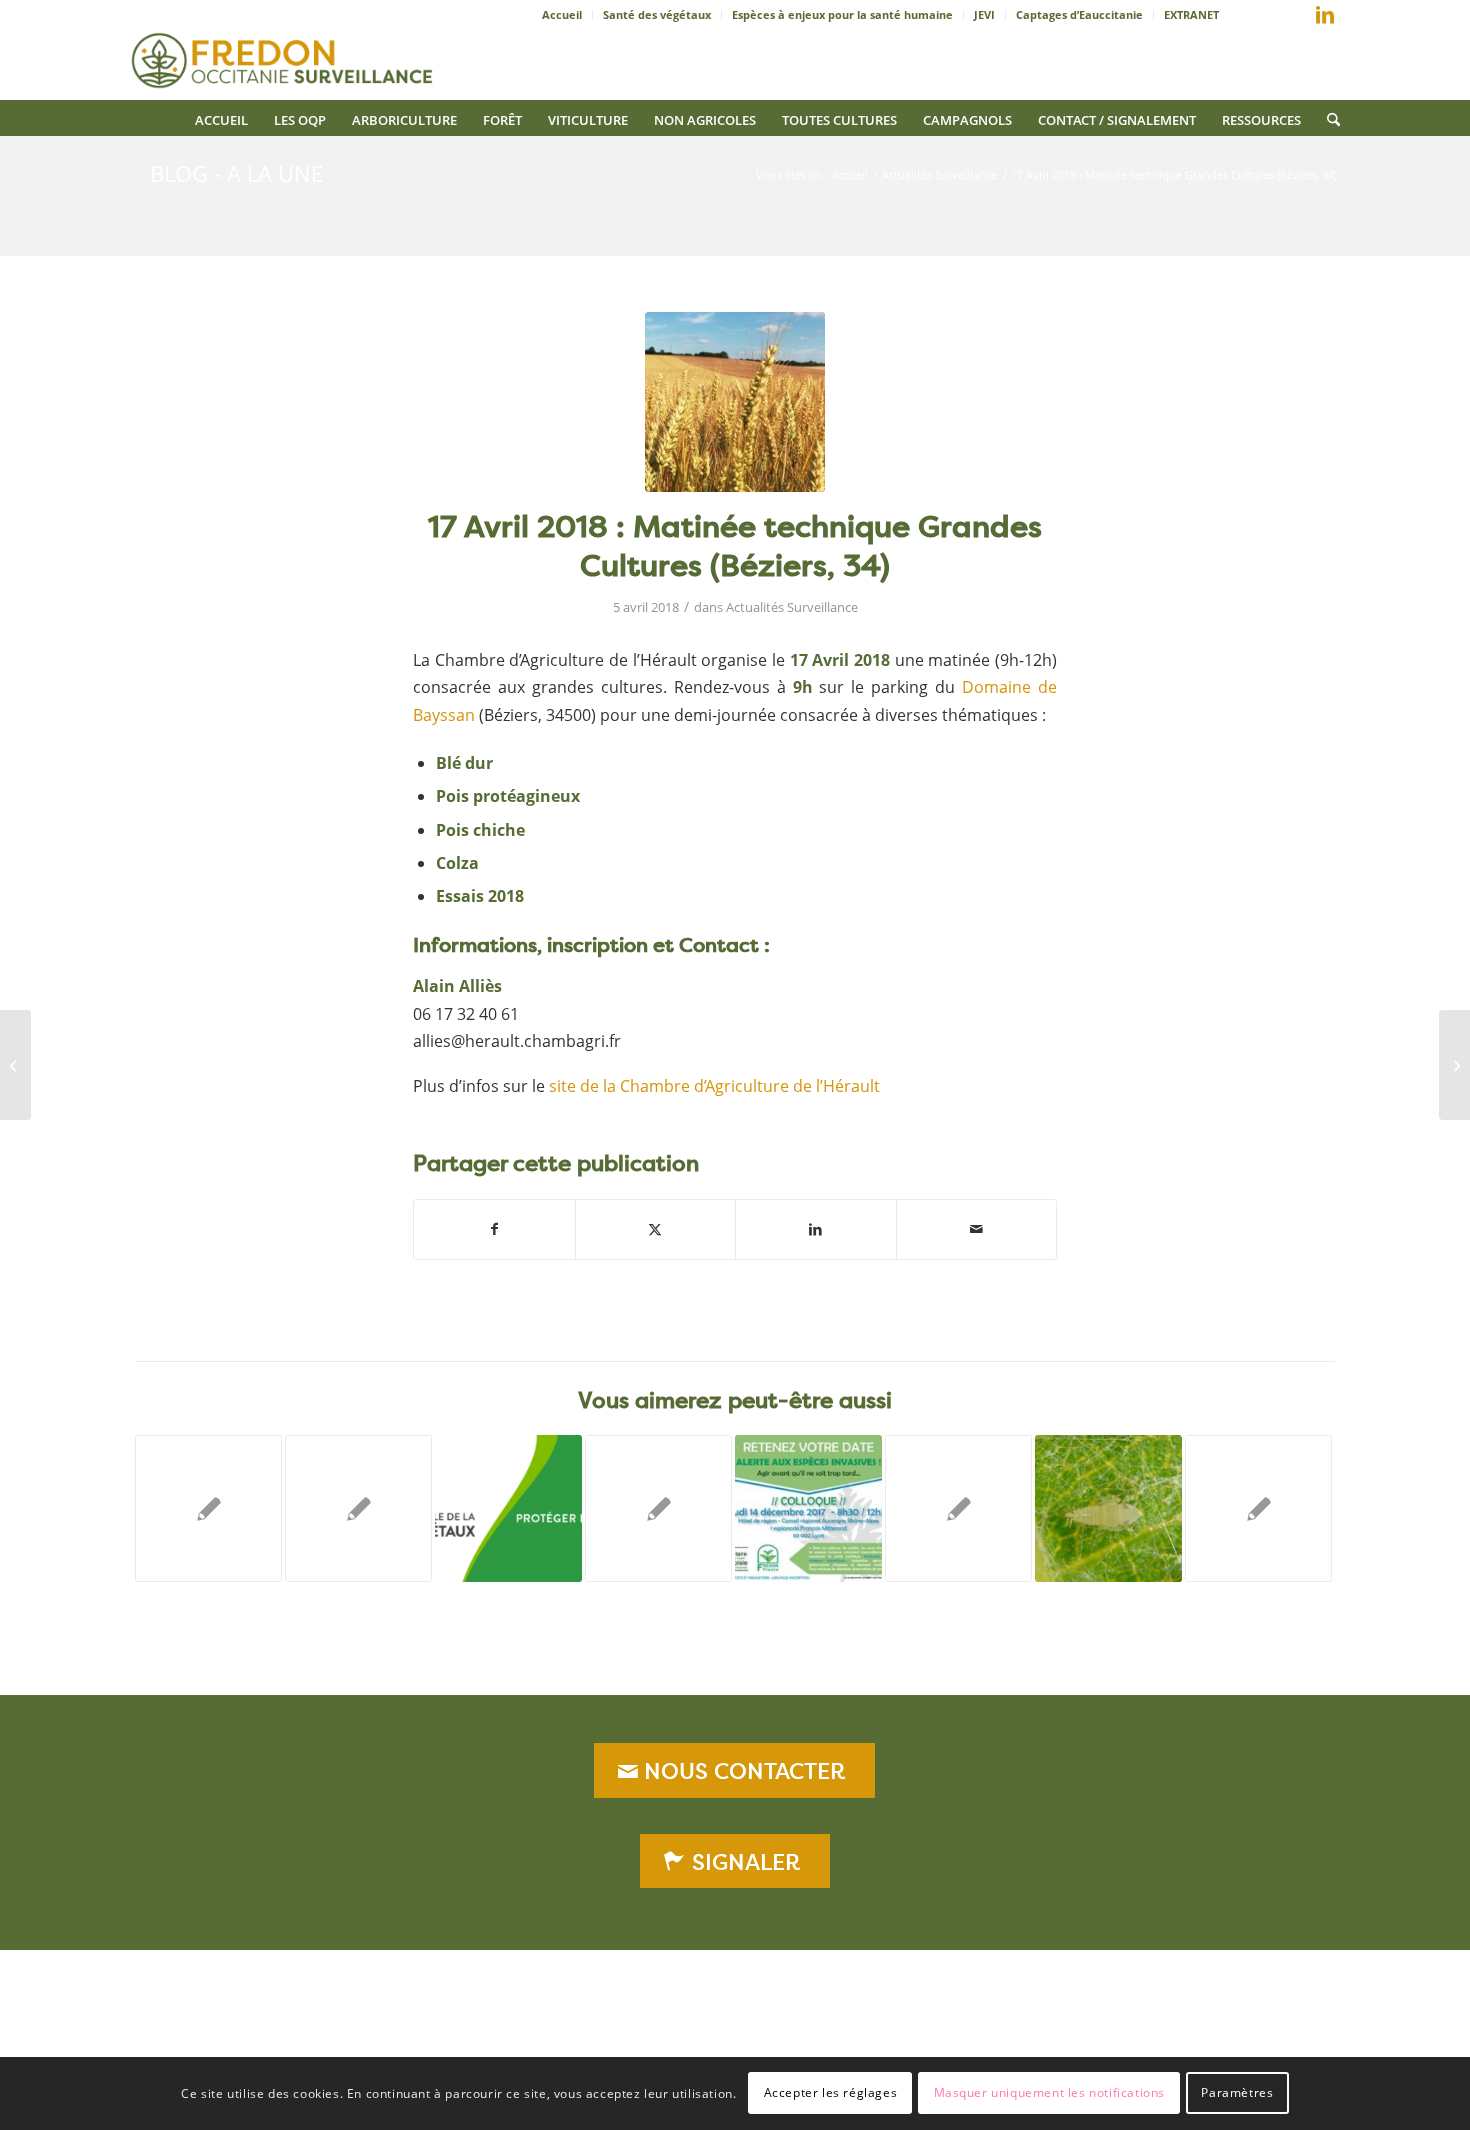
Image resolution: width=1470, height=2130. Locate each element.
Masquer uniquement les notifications (1050, 2092)
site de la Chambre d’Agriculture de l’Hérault (714, 1086)
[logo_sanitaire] (284, 55)
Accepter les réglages (831, 2092)
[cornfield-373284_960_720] (735, 402)
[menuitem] (562, 15)
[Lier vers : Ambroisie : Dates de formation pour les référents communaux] (958, 1508)
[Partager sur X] (656, 1229)
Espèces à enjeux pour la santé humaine (842, 14)
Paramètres (1237, 2092)
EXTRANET (1191, 14)
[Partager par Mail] (977, 1229)
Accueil (562, 14)
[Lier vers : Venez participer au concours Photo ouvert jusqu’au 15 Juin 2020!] (508, 1508)
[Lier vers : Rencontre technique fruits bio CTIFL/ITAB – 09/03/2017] (1258, 1508)
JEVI (984, 14)
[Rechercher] (1327, 118)
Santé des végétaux (657, 14)
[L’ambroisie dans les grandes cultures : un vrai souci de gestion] (15, 1065)
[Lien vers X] (1295, 19)
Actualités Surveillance (792, 607)
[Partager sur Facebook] (494, 1229)
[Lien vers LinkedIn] (1325, 15)
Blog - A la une (236, 173)
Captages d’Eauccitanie (1079, 14)
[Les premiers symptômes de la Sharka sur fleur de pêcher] (1454, 1065)
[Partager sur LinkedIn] (816, 1229)
